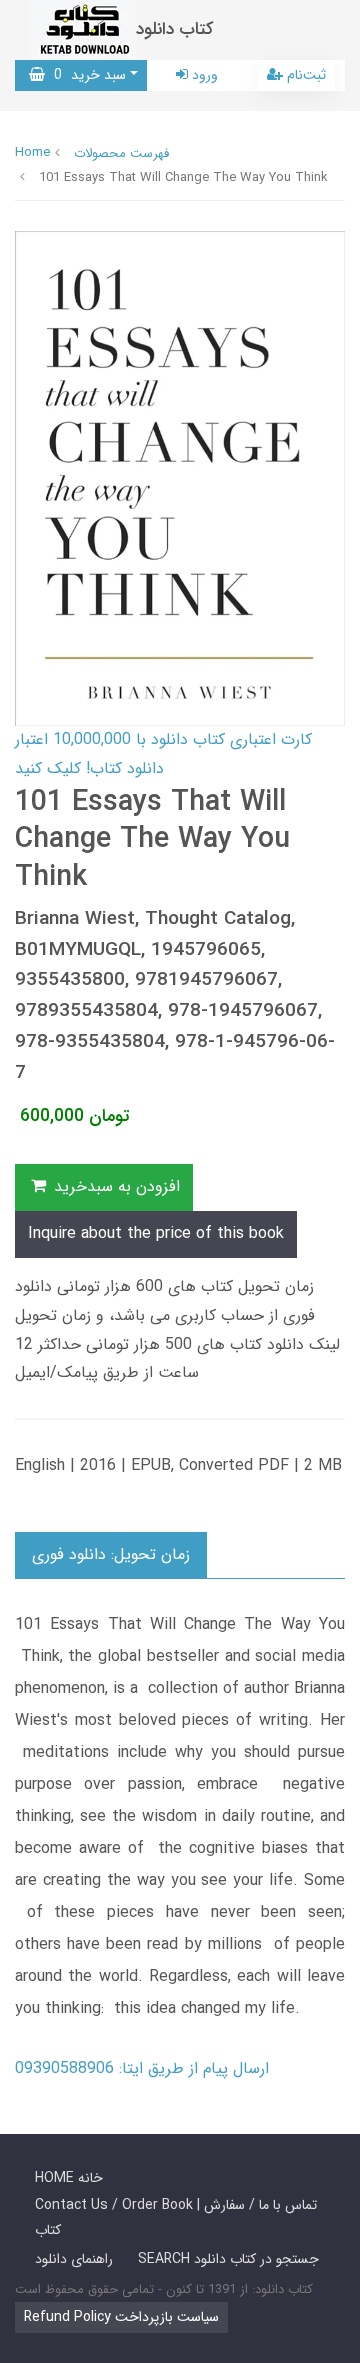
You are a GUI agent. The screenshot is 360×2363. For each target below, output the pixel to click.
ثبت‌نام (304, 75)
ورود (203, 75)
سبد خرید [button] (85, 75)
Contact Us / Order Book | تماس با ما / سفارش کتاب (176, 2217)
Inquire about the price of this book (156, 1233)
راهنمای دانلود (74, 2259)
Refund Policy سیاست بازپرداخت (121, 2317)
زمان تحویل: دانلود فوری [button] (111, 1554)
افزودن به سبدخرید (114, 1186)
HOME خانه (69, 2178)
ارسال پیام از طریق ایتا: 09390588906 (142, 2068)
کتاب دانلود (175, 29)
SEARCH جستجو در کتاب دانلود (228, 2259)
